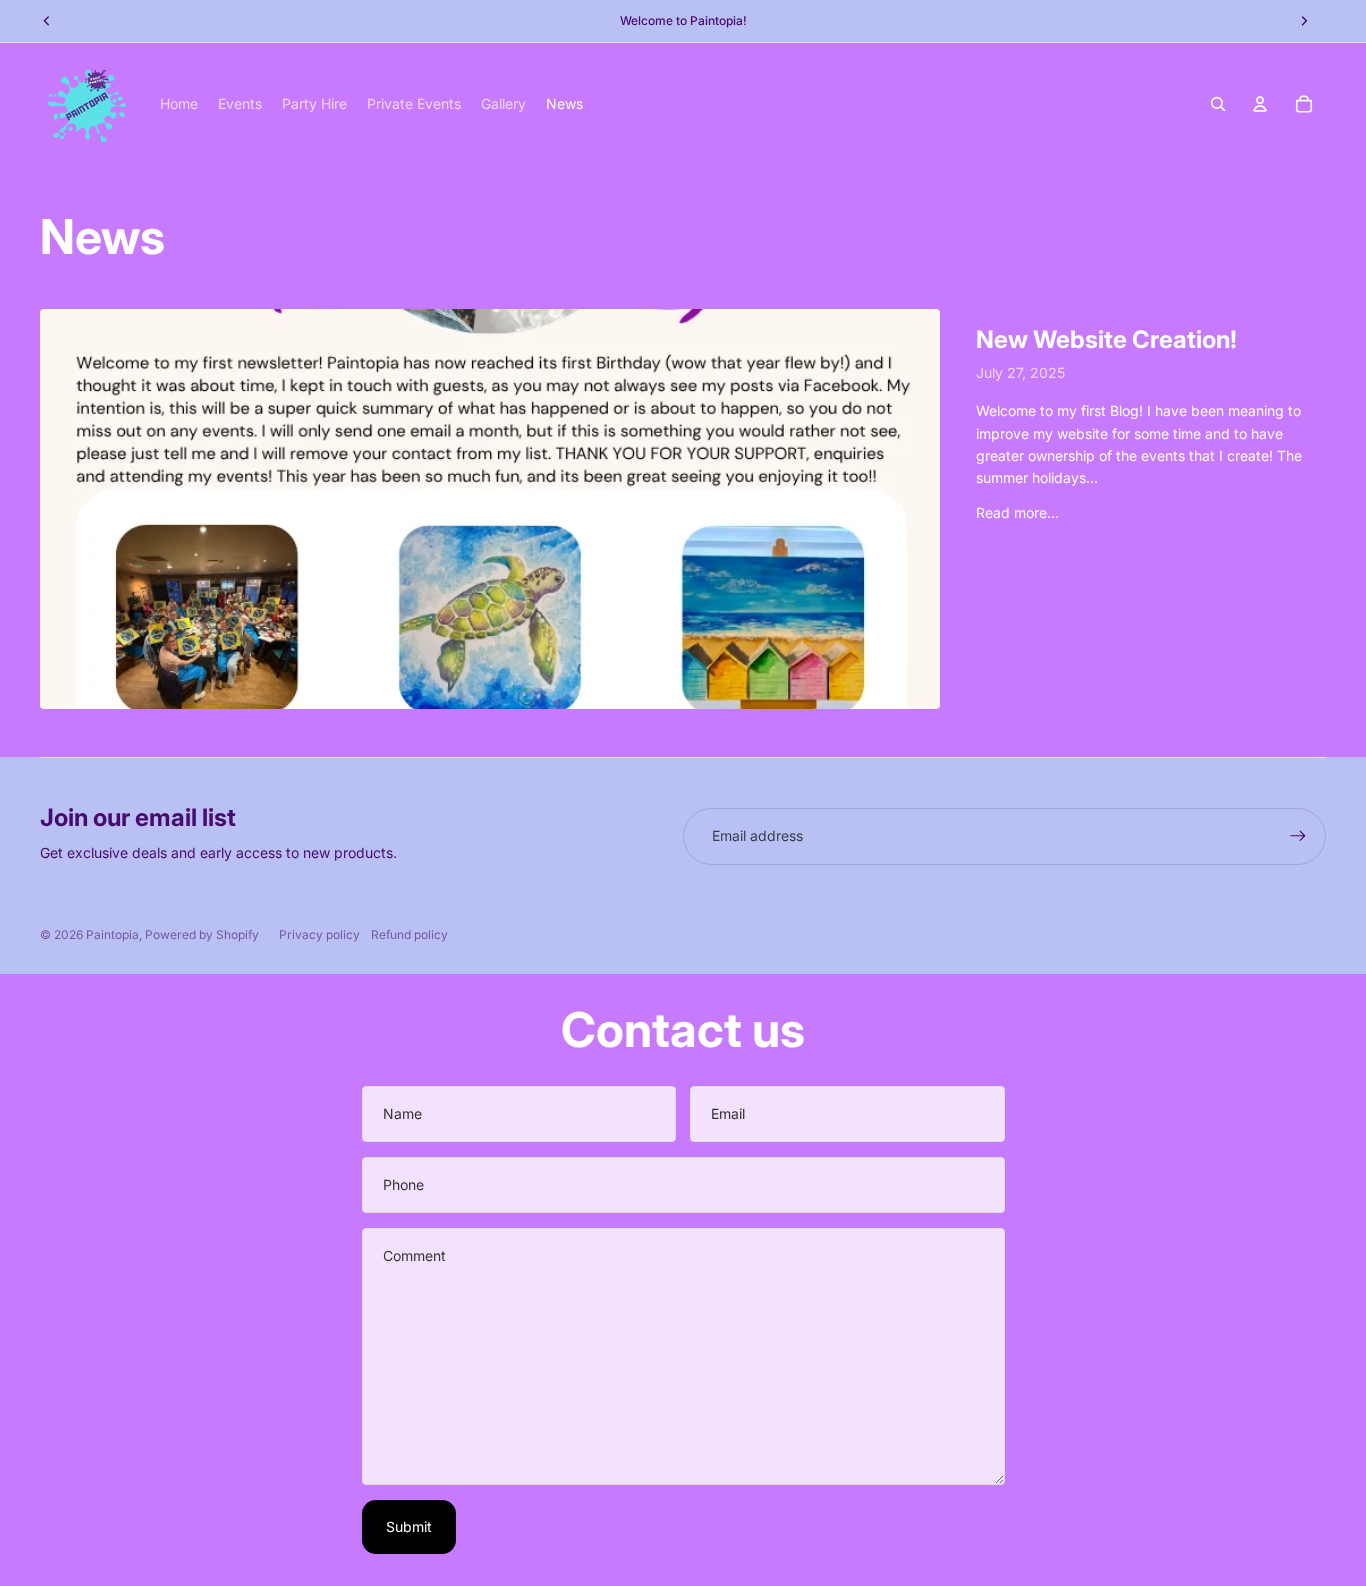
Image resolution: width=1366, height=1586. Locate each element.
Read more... (1017, 512)
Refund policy (409, 934)
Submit (409, 1526)
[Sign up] (1298, 836)
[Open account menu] (1260, 104)
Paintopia (112, 934)
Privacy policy (319, 934)
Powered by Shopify (202, 934)
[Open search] (1218, 104)
